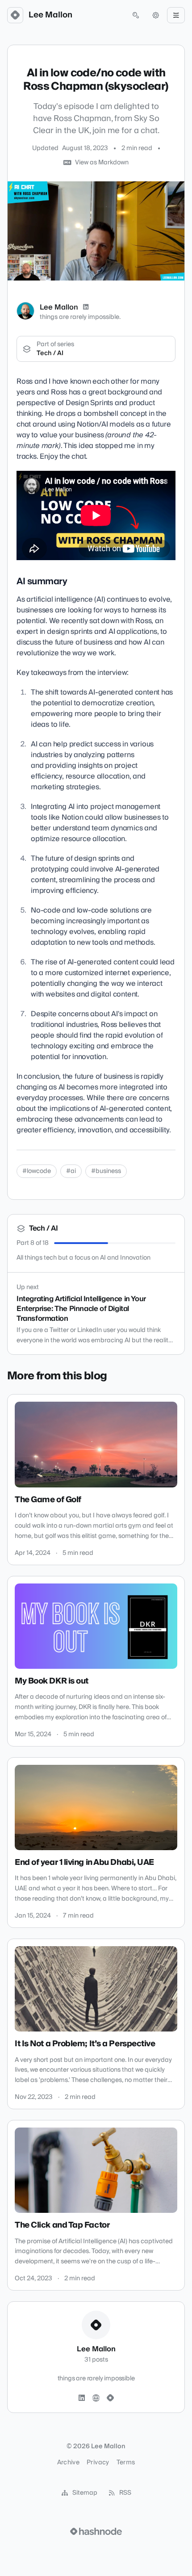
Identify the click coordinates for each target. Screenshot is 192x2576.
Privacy (98, 2463)
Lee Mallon (50, 15)
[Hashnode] (110, 2398)
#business (106, 1171)
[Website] (96, 2398)
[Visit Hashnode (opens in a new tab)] (96, 2531)
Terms (126, 2463)
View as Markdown (102, 163)
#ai (71, 1171)
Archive (68, 2463)
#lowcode (37, 1171)
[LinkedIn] (86, 307)
